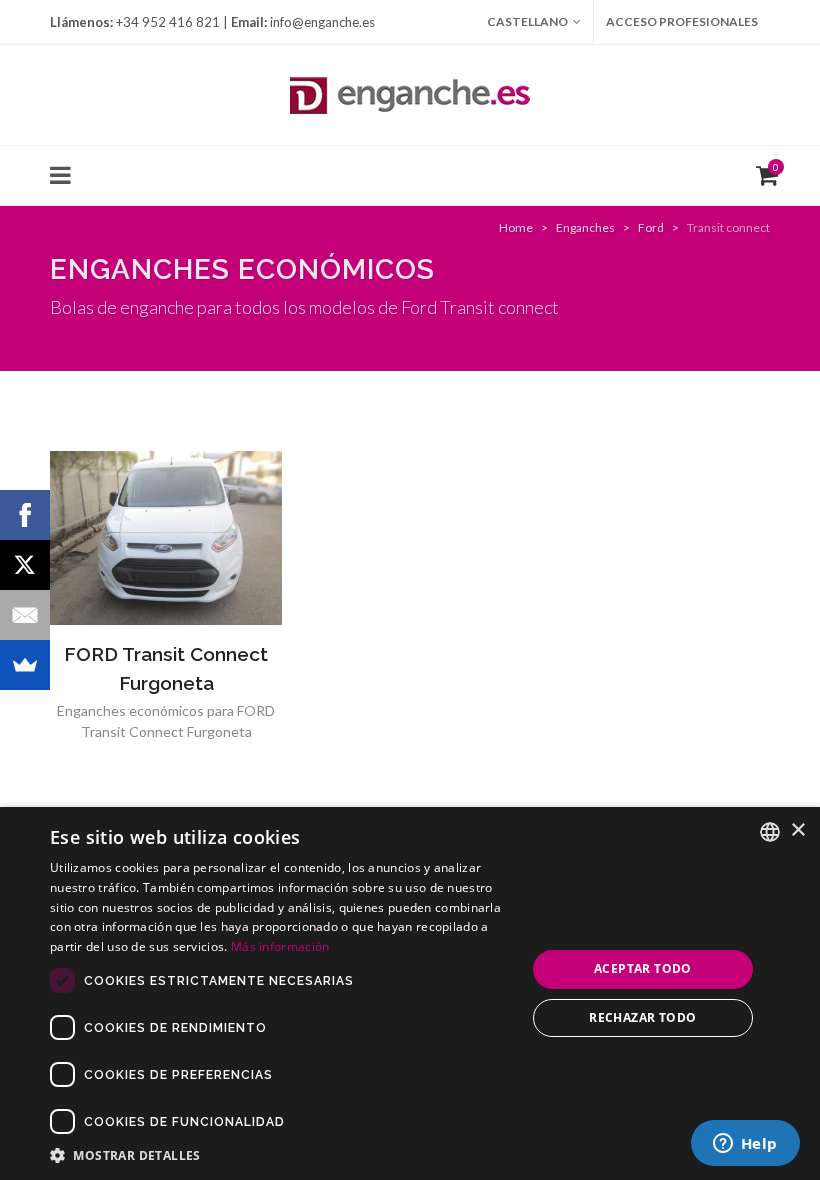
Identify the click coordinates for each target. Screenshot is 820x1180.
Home (516, 227)
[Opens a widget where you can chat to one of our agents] (745, 1145)
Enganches (585, 227)
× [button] (797, 830)
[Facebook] (25, 515)
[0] (763, 173)
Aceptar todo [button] (643, 968)
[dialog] (410, 993)
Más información (280, 946)
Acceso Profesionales (682, 21)
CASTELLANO (527, 21)
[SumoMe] (25, 665)
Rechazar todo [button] (642, 1017)
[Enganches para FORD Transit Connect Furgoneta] (166, 538)
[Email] (25, 615)
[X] (25, 565)
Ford (651, 227)
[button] (281, 1155)
